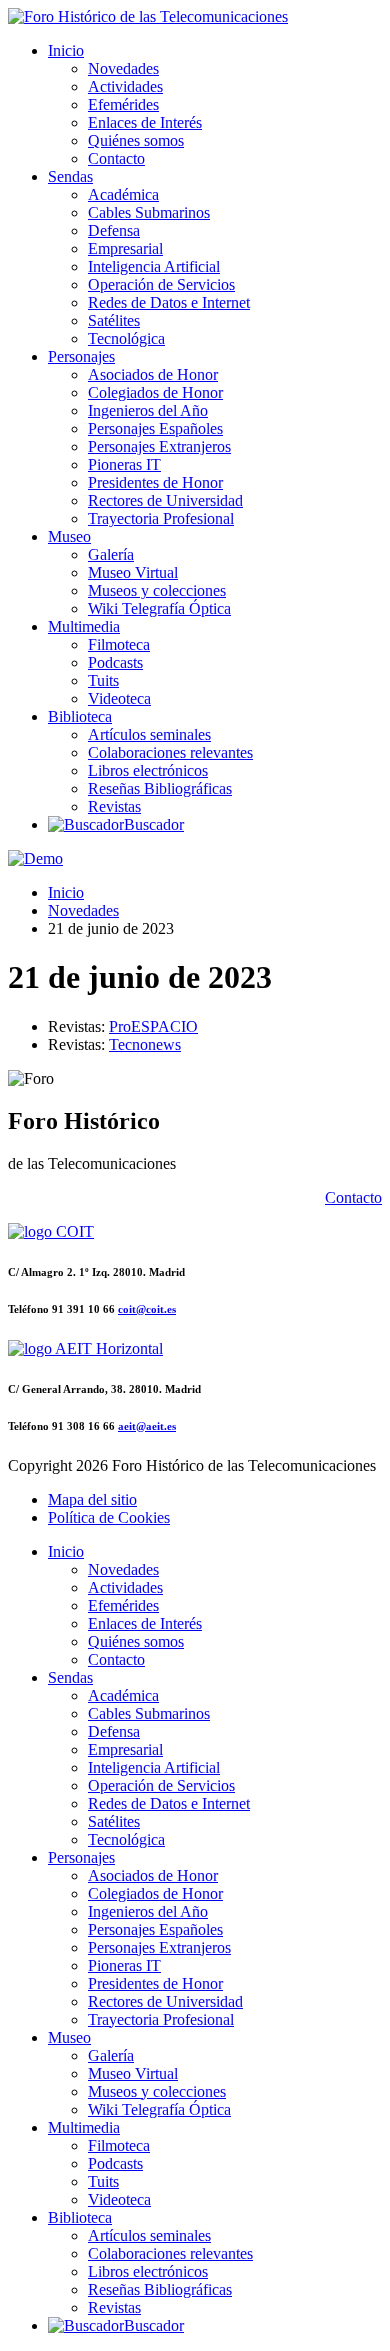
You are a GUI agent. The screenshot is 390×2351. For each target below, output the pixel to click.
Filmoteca (119, 644)
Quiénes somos (136, 140)
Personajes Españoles (155, 428)
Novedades (123, 68)
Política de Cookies (109, 1517)
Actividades (125, 86)
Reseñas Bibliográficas (160, 788)
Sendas (70, 176)
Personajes (81, 356)
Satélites (114, 320)
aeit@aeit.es (147, 1426)
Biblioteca (80, 716)
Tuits (103, 680)
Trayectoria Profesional (161, 518)
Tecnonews (145, 1044)
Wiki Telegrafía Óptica (159, 608)
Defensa (114, 230)
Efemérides (123, 104)
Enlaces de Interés (145, 122)
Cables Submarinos (149, 212)
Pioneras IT (124, 464)
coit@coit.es (147, 1309)
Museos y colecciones (157, 590)
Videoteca (119, 698)
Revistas (114, 806)
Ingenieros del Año (148, 410)
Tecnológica (126, 338)
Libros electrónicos (148, 770)
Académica (123, 194)
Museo (69, 536)
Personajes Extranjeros (159, 446)
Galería (111, 554)
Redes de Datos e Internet (169, 302)
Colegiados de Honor (155, 392)
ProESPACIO (153, 1026)
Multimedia (84, 626)
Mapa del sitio (92, 1499)
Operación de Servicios (161, 284)
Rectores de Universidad (165, 500)
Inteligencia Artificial (154, 266)
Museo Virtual (133, 572)
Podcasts (115, 662)
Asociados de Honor (153, 374)
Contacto (116, 158)
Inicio (66, 50)
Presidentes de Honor (155, 482)
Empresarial (125, 248)
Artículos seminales (149, 734)
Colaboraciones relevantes (170, 752)
